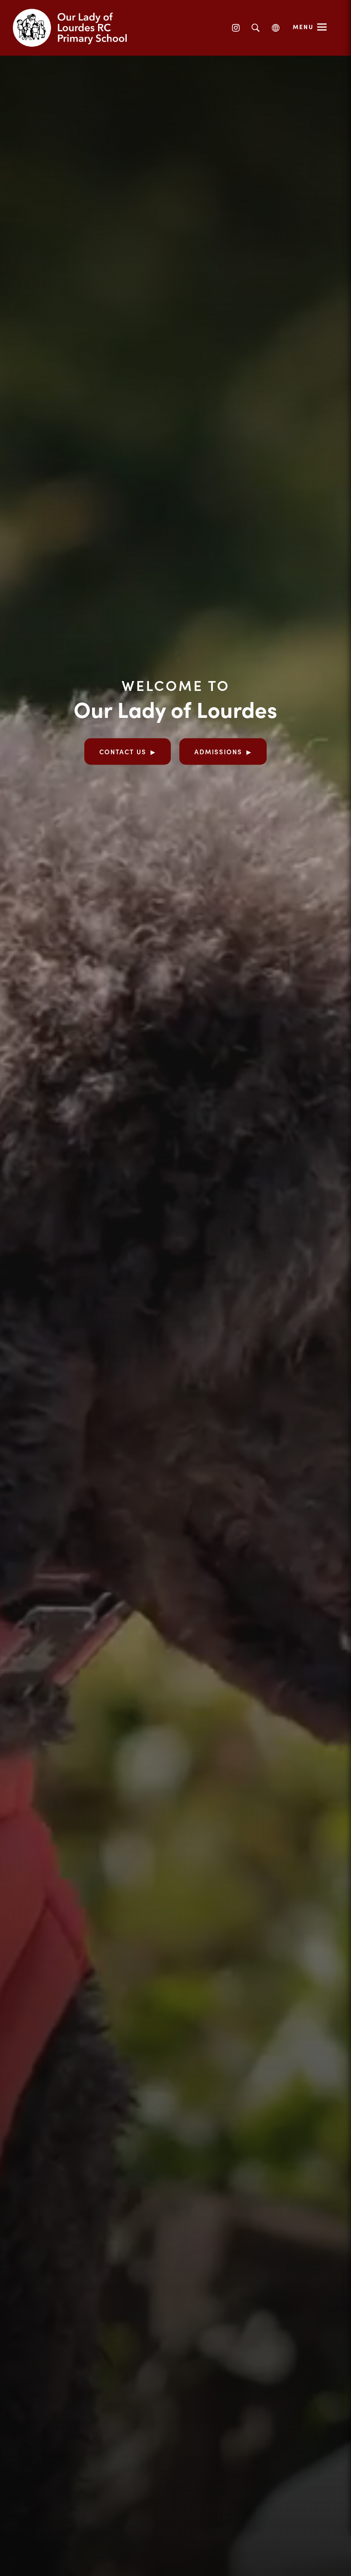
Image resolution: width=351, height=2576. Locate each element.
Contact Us (123, 751)
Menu (303, 27)
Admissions (218, 751)
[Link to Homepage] (77, 28)
